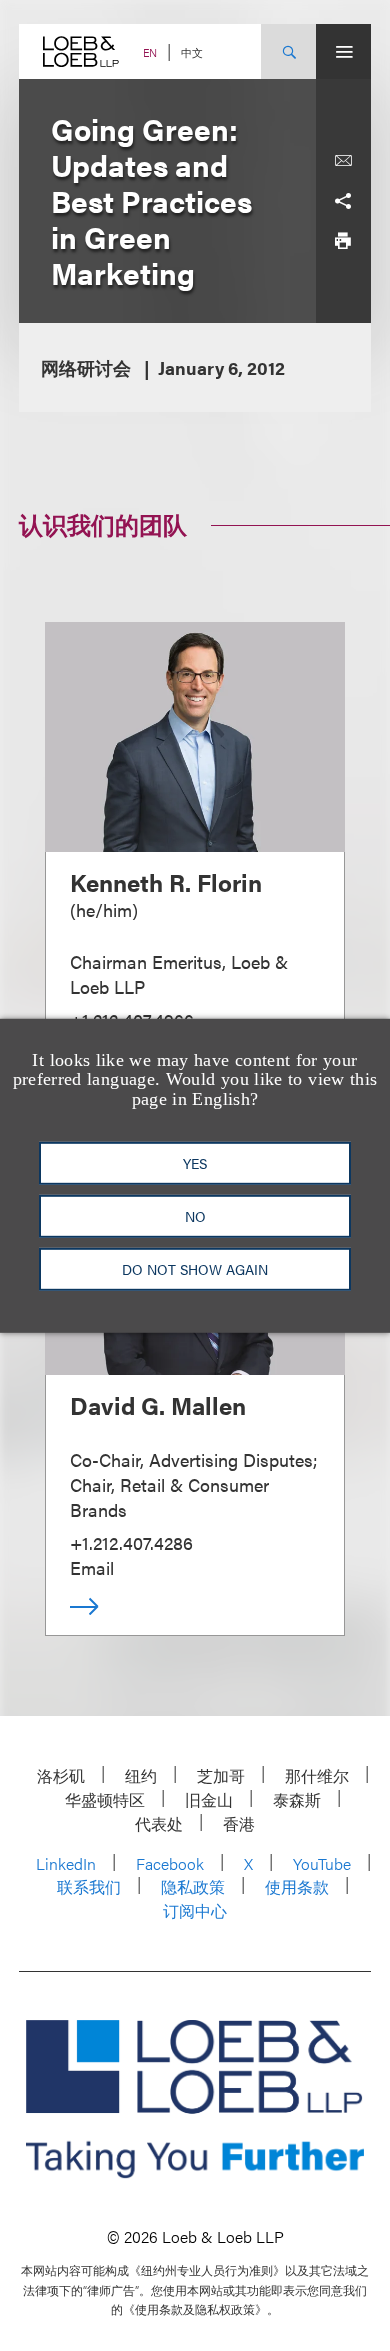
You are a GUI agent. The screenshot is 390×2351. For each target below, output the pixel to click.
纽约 (141, 1775)
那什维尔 (317, 1775)
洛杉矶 (61, 1775)
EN (150, 52)
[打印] (343, 241)
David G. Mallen (158, 1405)
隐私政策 (193, 1886)
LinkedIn (66, 1863)
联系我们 (89, 1886)
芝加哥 (221, 1775)
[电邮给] (343, 161)
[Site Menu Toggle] (343, 51)
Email (92, 1567)
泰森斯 (297, 1799)
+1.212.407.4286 (131, 1542)
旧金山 (209, 1799)
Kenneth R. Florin (166, 882)
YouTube (322, 1863)
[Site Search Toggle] (288, 51)
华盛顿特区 (105, 1799)
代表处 (159, 1823)
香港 (239, 1823)
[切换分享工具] (343, 201)
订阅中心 (195, 1910)
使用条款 (297, 1886)
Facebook (170, 1863)
